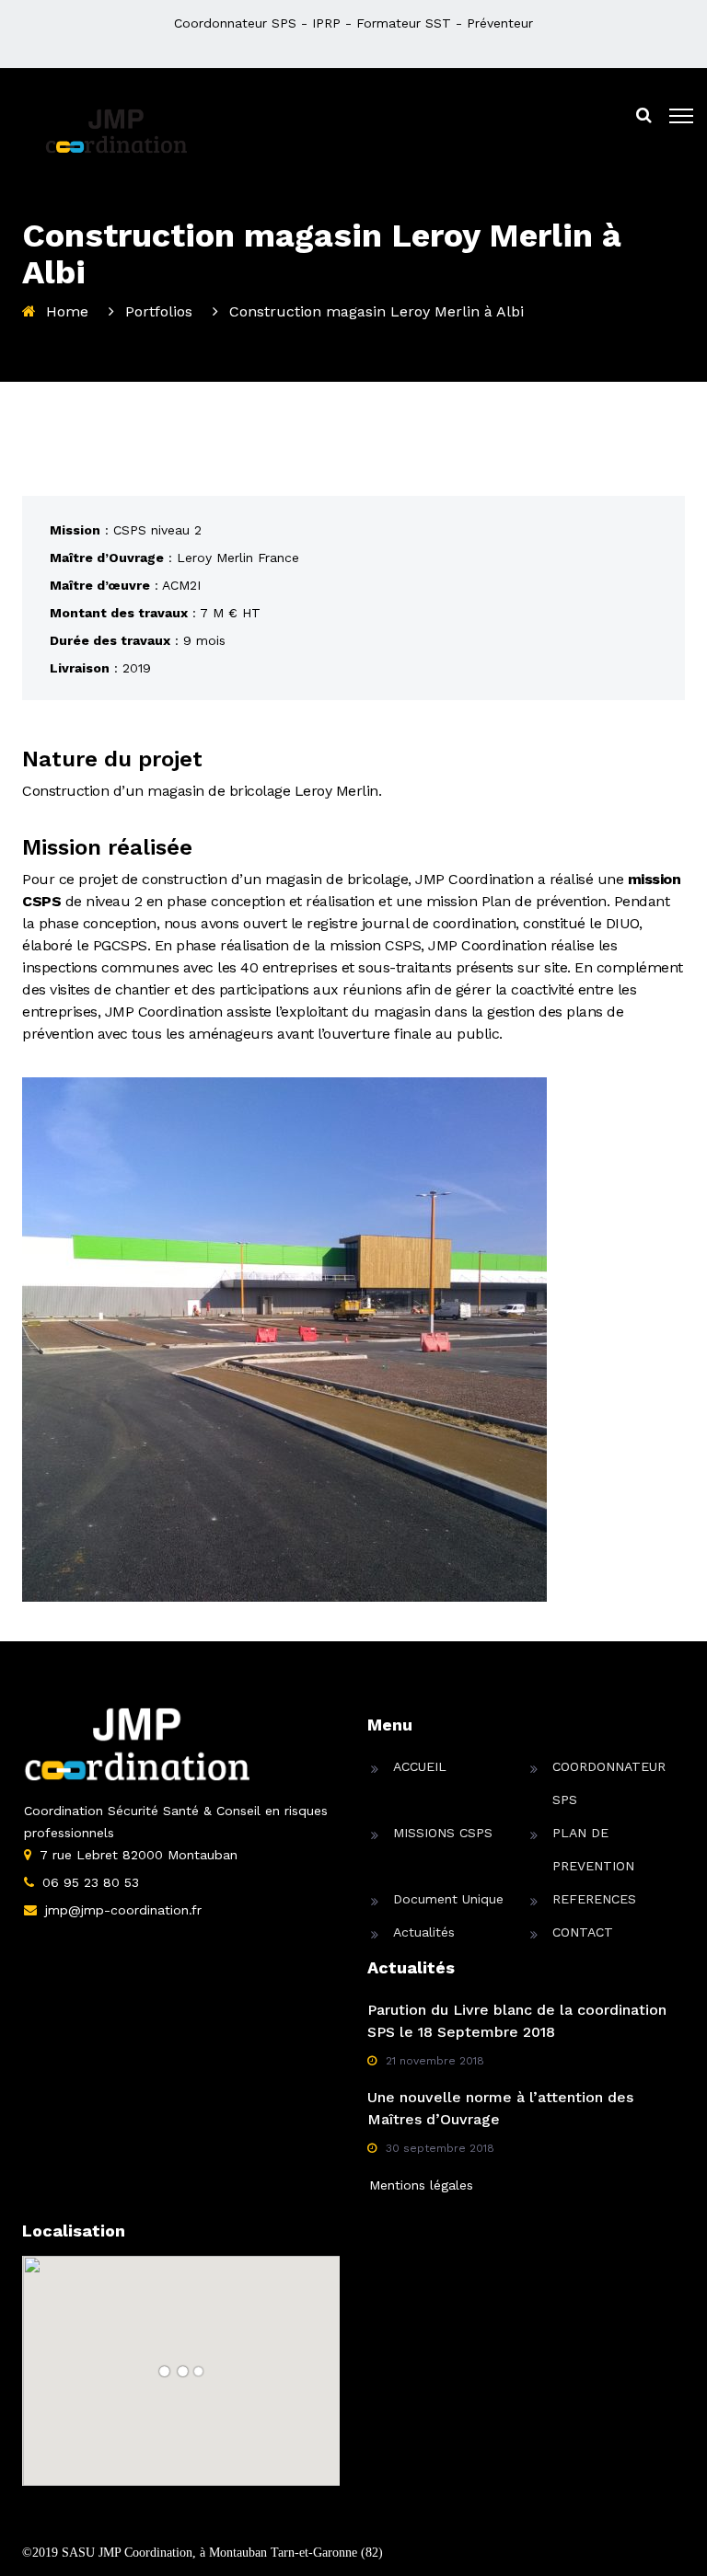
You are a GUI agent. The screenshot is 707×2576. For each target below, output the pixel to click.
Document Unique (448, 1899)
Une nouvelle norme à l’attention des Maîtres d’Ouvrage (500, 2108)
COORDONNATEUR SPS (609, 1783)
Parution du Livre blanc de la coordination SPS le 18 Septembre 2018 (517, 2021)
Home (67, 311)
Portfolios (159, 311)
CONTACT (583, 1932)
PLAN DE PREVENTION (593, 1849)
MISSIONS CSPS (443, 1833)
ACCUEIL (420, 1766)
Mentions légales (421, 2185)
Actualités (424, 1932)
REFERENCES (594, 1899)
